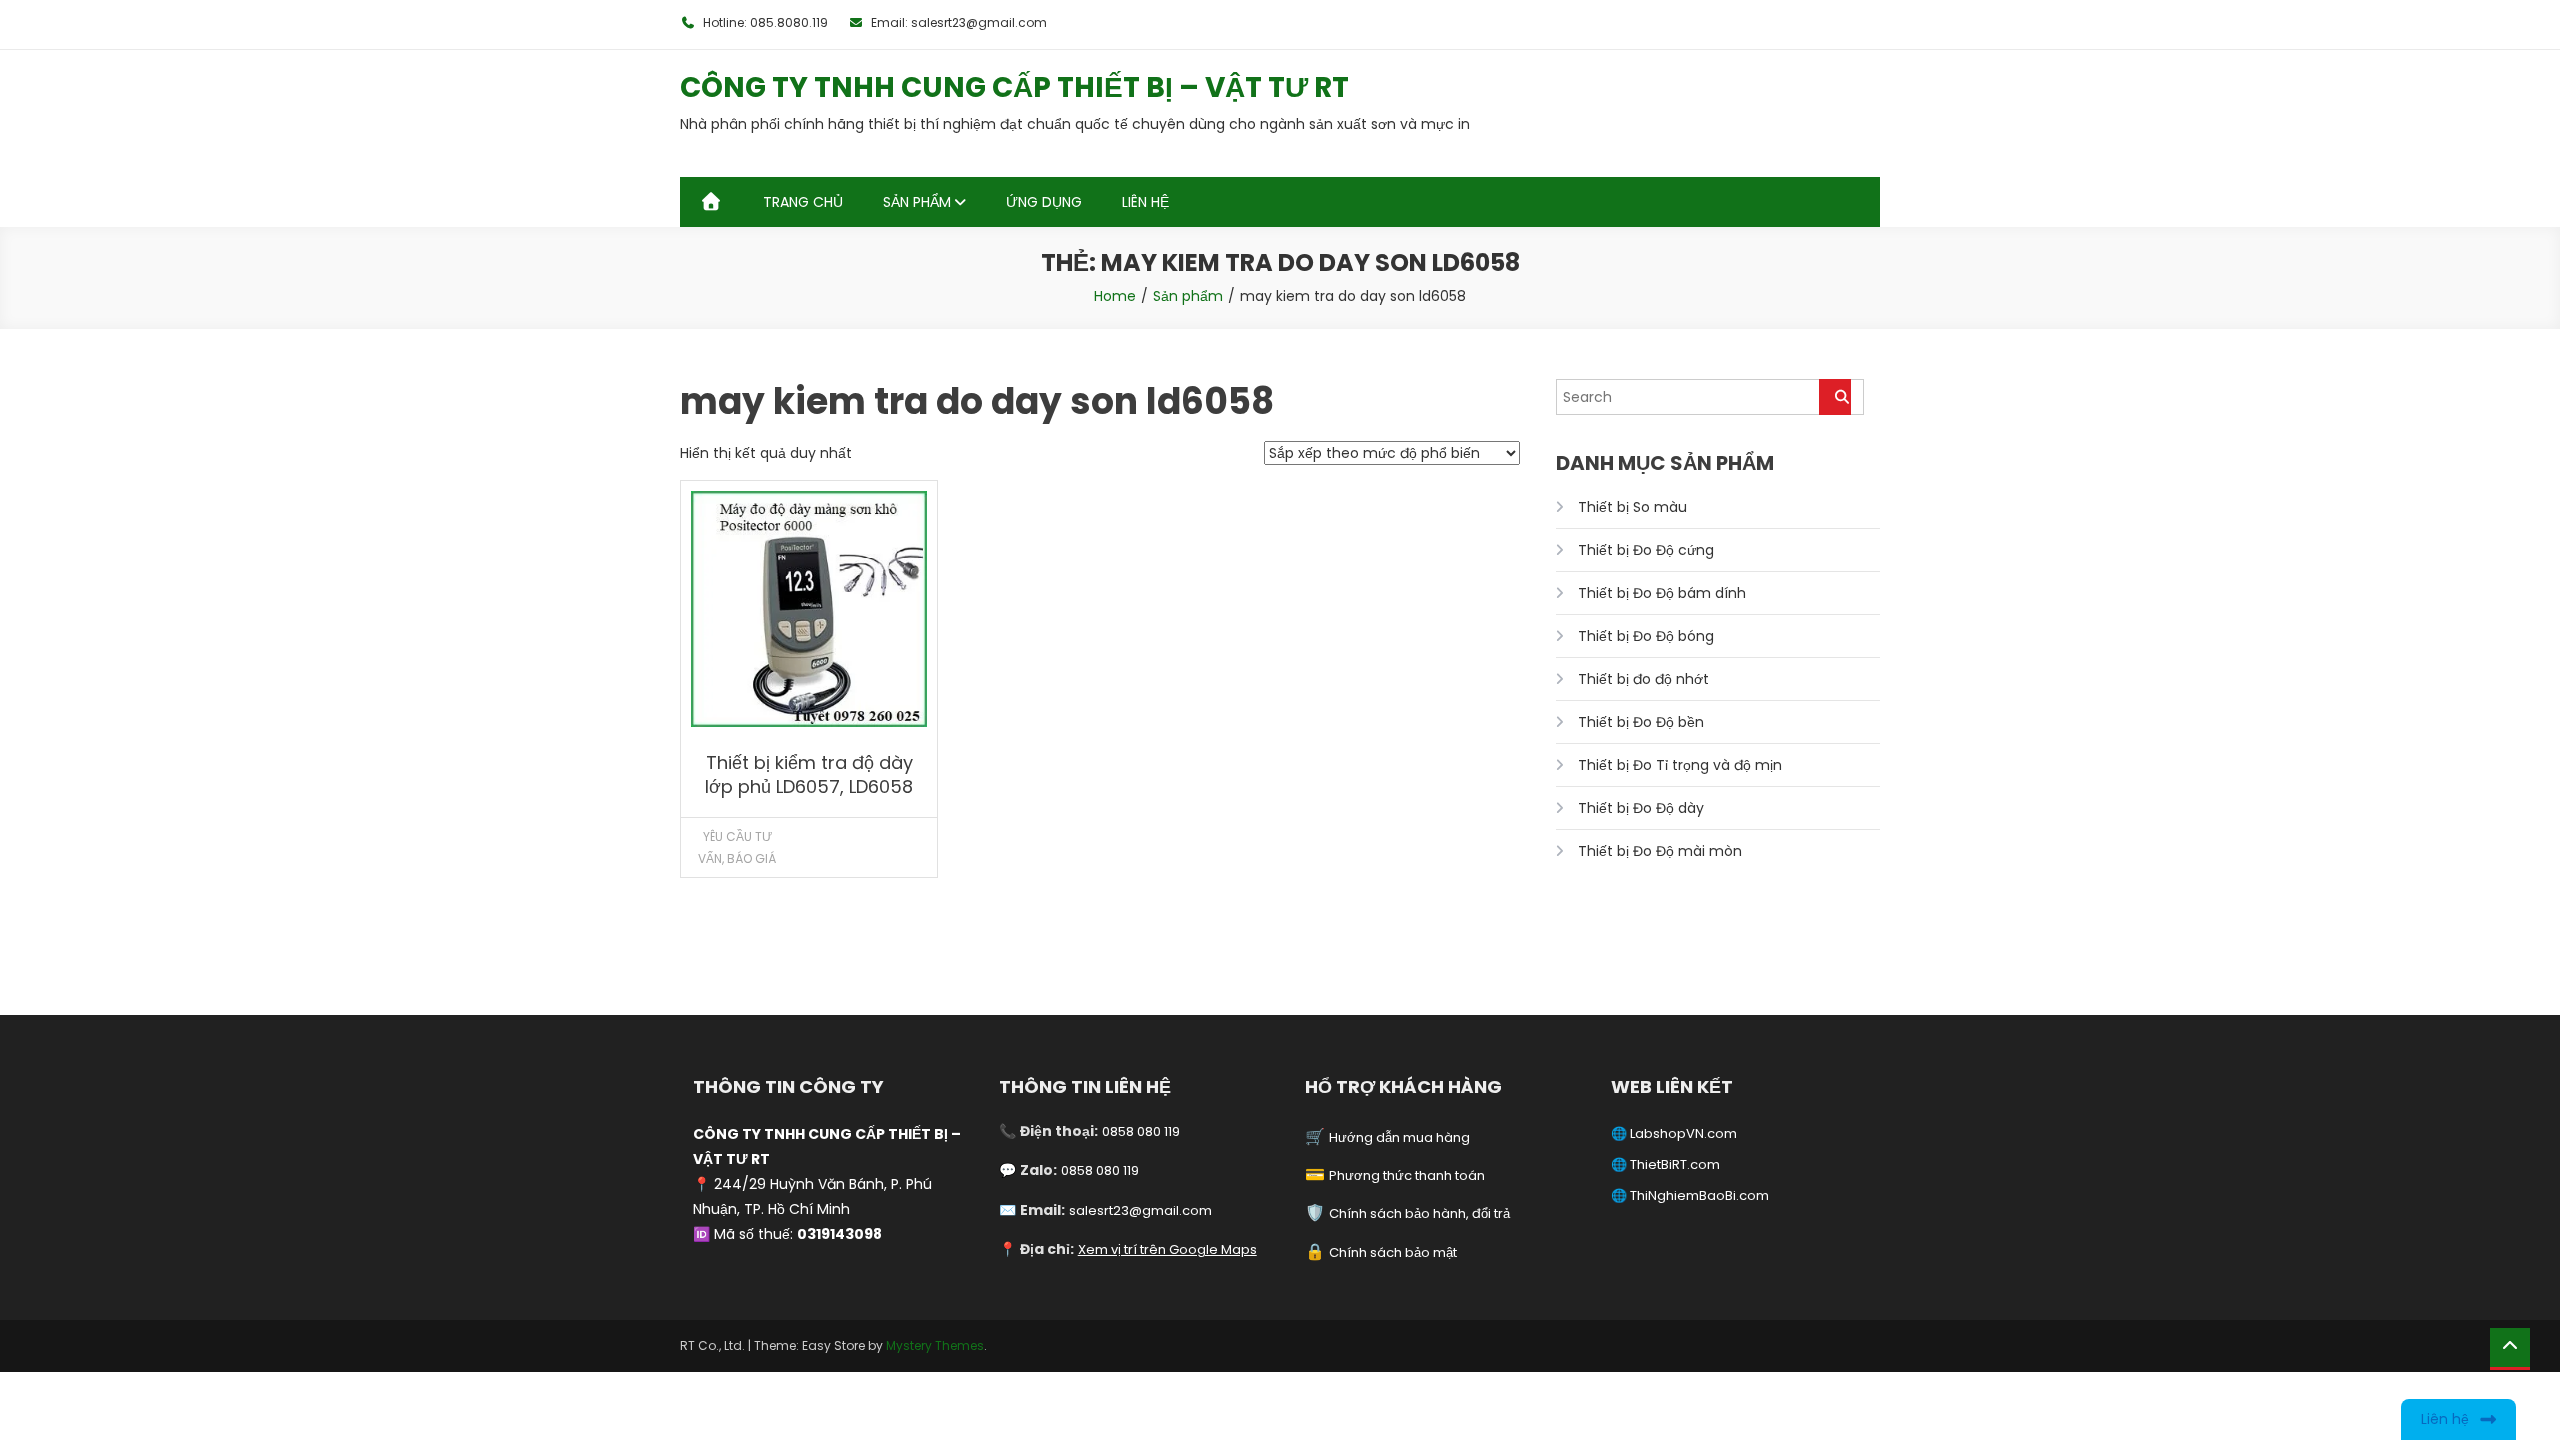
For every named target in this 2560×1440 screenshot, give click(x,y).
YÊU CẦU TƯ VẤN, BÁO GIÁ (737, 847)
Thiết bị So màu (1632, 507)
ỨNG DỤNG (1044, 202)
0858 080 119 (1141, 1131)
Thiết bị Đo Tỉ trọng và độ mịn (1680, 765)
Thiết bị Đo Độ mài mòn (1660, 851)
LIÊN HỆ (1145, 202)
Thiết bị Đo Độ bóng (1646, 636)
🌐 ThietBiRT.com (1665, 1164)
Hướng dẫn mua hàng (1399, 1137)
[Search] (1835, 397)
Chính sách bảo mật (1393, 1252)
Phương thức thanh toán (1407, 1175)
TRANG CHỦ (803, 202)
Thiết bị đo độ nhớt (1643, 679)
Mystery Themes (935, 1345)
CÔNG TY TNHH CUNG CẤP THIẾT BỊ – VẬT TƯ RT (1014, 87)
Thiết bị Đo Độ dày (1641, 808)
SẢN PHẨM (917, 202)
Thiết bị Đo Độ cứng (1646, 550)
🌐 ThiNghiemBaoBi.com (1690, 1195)
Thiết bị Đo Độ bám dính (1662, 593)
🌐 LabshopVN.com (1674, 1133)
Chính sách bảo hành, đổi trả (1419, 1213)
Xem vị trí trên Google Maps (1167, 1249)
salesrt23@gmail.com (1140, 1210)
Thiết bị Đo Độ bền (1641, 722)
